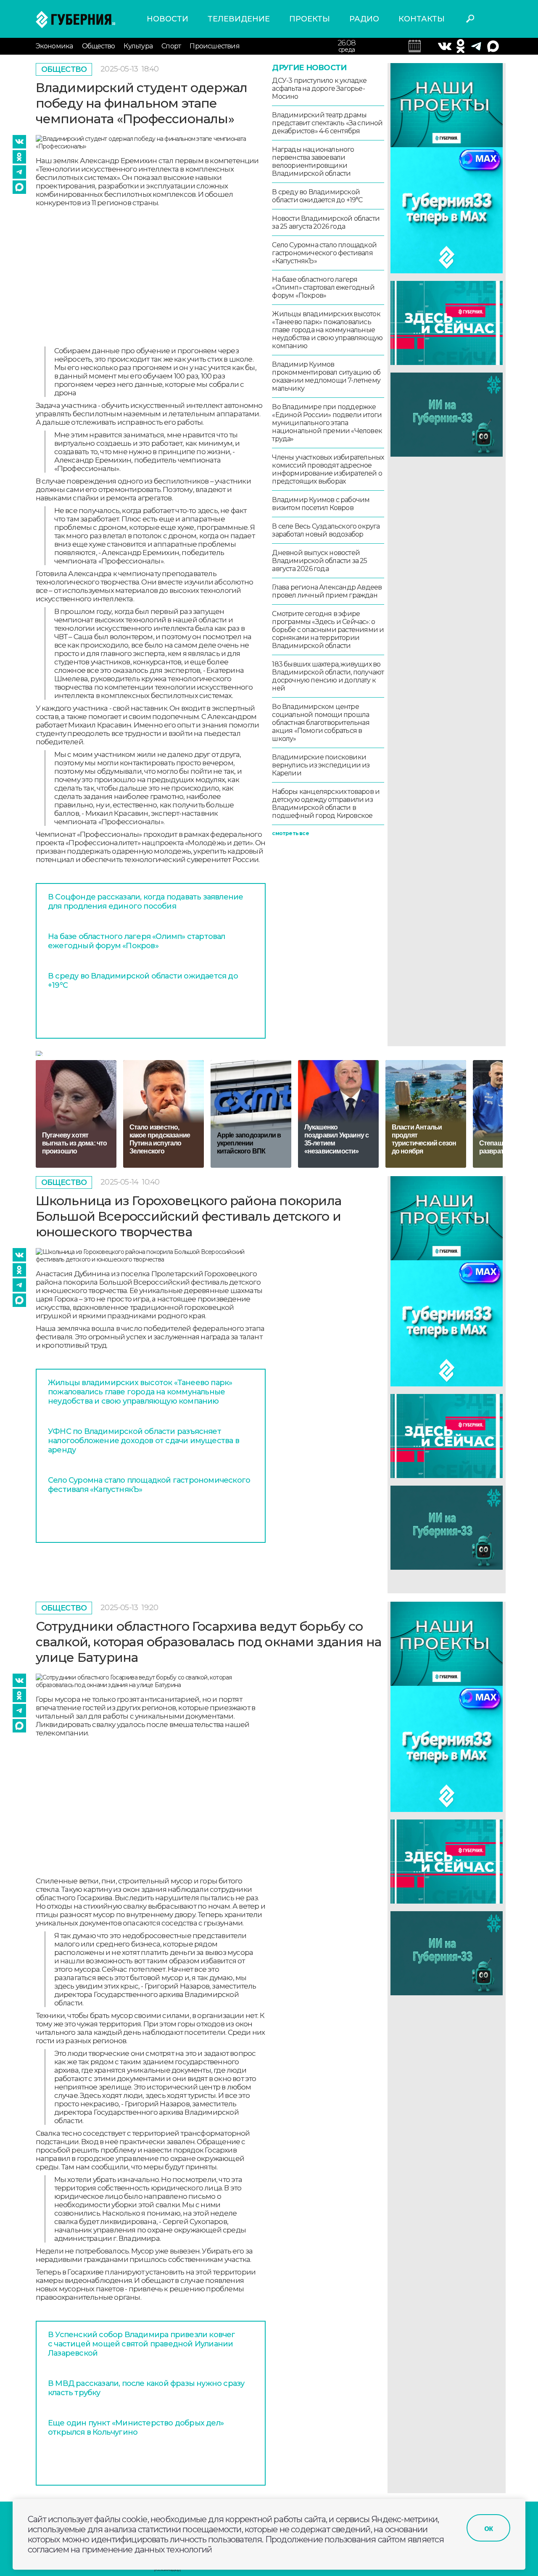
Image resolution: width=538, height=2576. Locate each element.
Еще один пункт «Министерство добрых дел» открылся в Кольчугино (136, 2428)
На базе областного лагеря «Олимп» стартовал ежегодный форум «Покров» (137, 941)
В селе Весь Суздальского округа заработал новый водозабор (326, 530)
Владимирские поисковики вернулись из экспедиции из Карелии (321, 765)
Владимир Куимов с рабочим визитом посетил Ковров (321, 504)
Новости (167, 19)
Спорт (171, 46)
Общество (99, 46)
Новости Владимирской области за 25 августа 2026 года (326, 222)
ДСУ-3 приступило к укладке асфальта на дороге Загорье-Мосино (319, 89)
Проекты (310, 19)
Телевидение (239, 19)
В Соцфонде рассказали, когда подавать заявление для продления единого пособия (145, 902)
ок (488, 2528)
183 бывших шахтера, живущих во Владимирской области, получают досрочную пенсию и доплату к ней (328, 676)
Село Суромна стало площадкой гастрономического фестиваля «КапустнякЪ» (324, 253)
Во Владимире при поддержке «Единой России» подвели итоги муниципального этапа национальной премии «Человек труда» (327, 423)
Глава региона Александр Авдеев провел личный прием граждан (327, 591)
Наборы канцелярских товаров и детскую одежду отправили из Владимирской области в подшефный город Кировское (326, 804)
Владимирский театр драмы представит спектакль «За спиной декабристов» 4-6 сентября (327, 123)
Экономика (54, 46)
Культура (138, 46)
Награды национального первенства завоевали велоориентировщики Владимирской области (313, 161)
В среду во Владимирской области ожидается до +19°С (143, 981)
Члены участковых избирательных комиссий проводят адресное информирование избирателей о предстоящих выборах (328, 469)
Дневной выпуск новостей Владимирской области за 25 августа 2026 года (319, 561)
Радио (364, 19)
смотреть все (290, 833)
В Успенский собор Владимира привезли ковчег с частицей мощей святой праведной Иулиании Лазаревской (142, 2344)
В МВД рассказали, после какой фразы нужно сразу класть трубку (146, 2388)
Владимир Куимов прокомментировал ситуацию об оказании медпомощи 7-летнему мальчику (326, 376)
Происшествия (214, 46)
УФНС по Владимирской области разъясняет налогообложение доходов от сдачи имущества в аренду (144, 1441)
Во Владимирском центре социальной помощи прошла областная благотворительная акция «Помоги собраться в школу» (320, 723)
